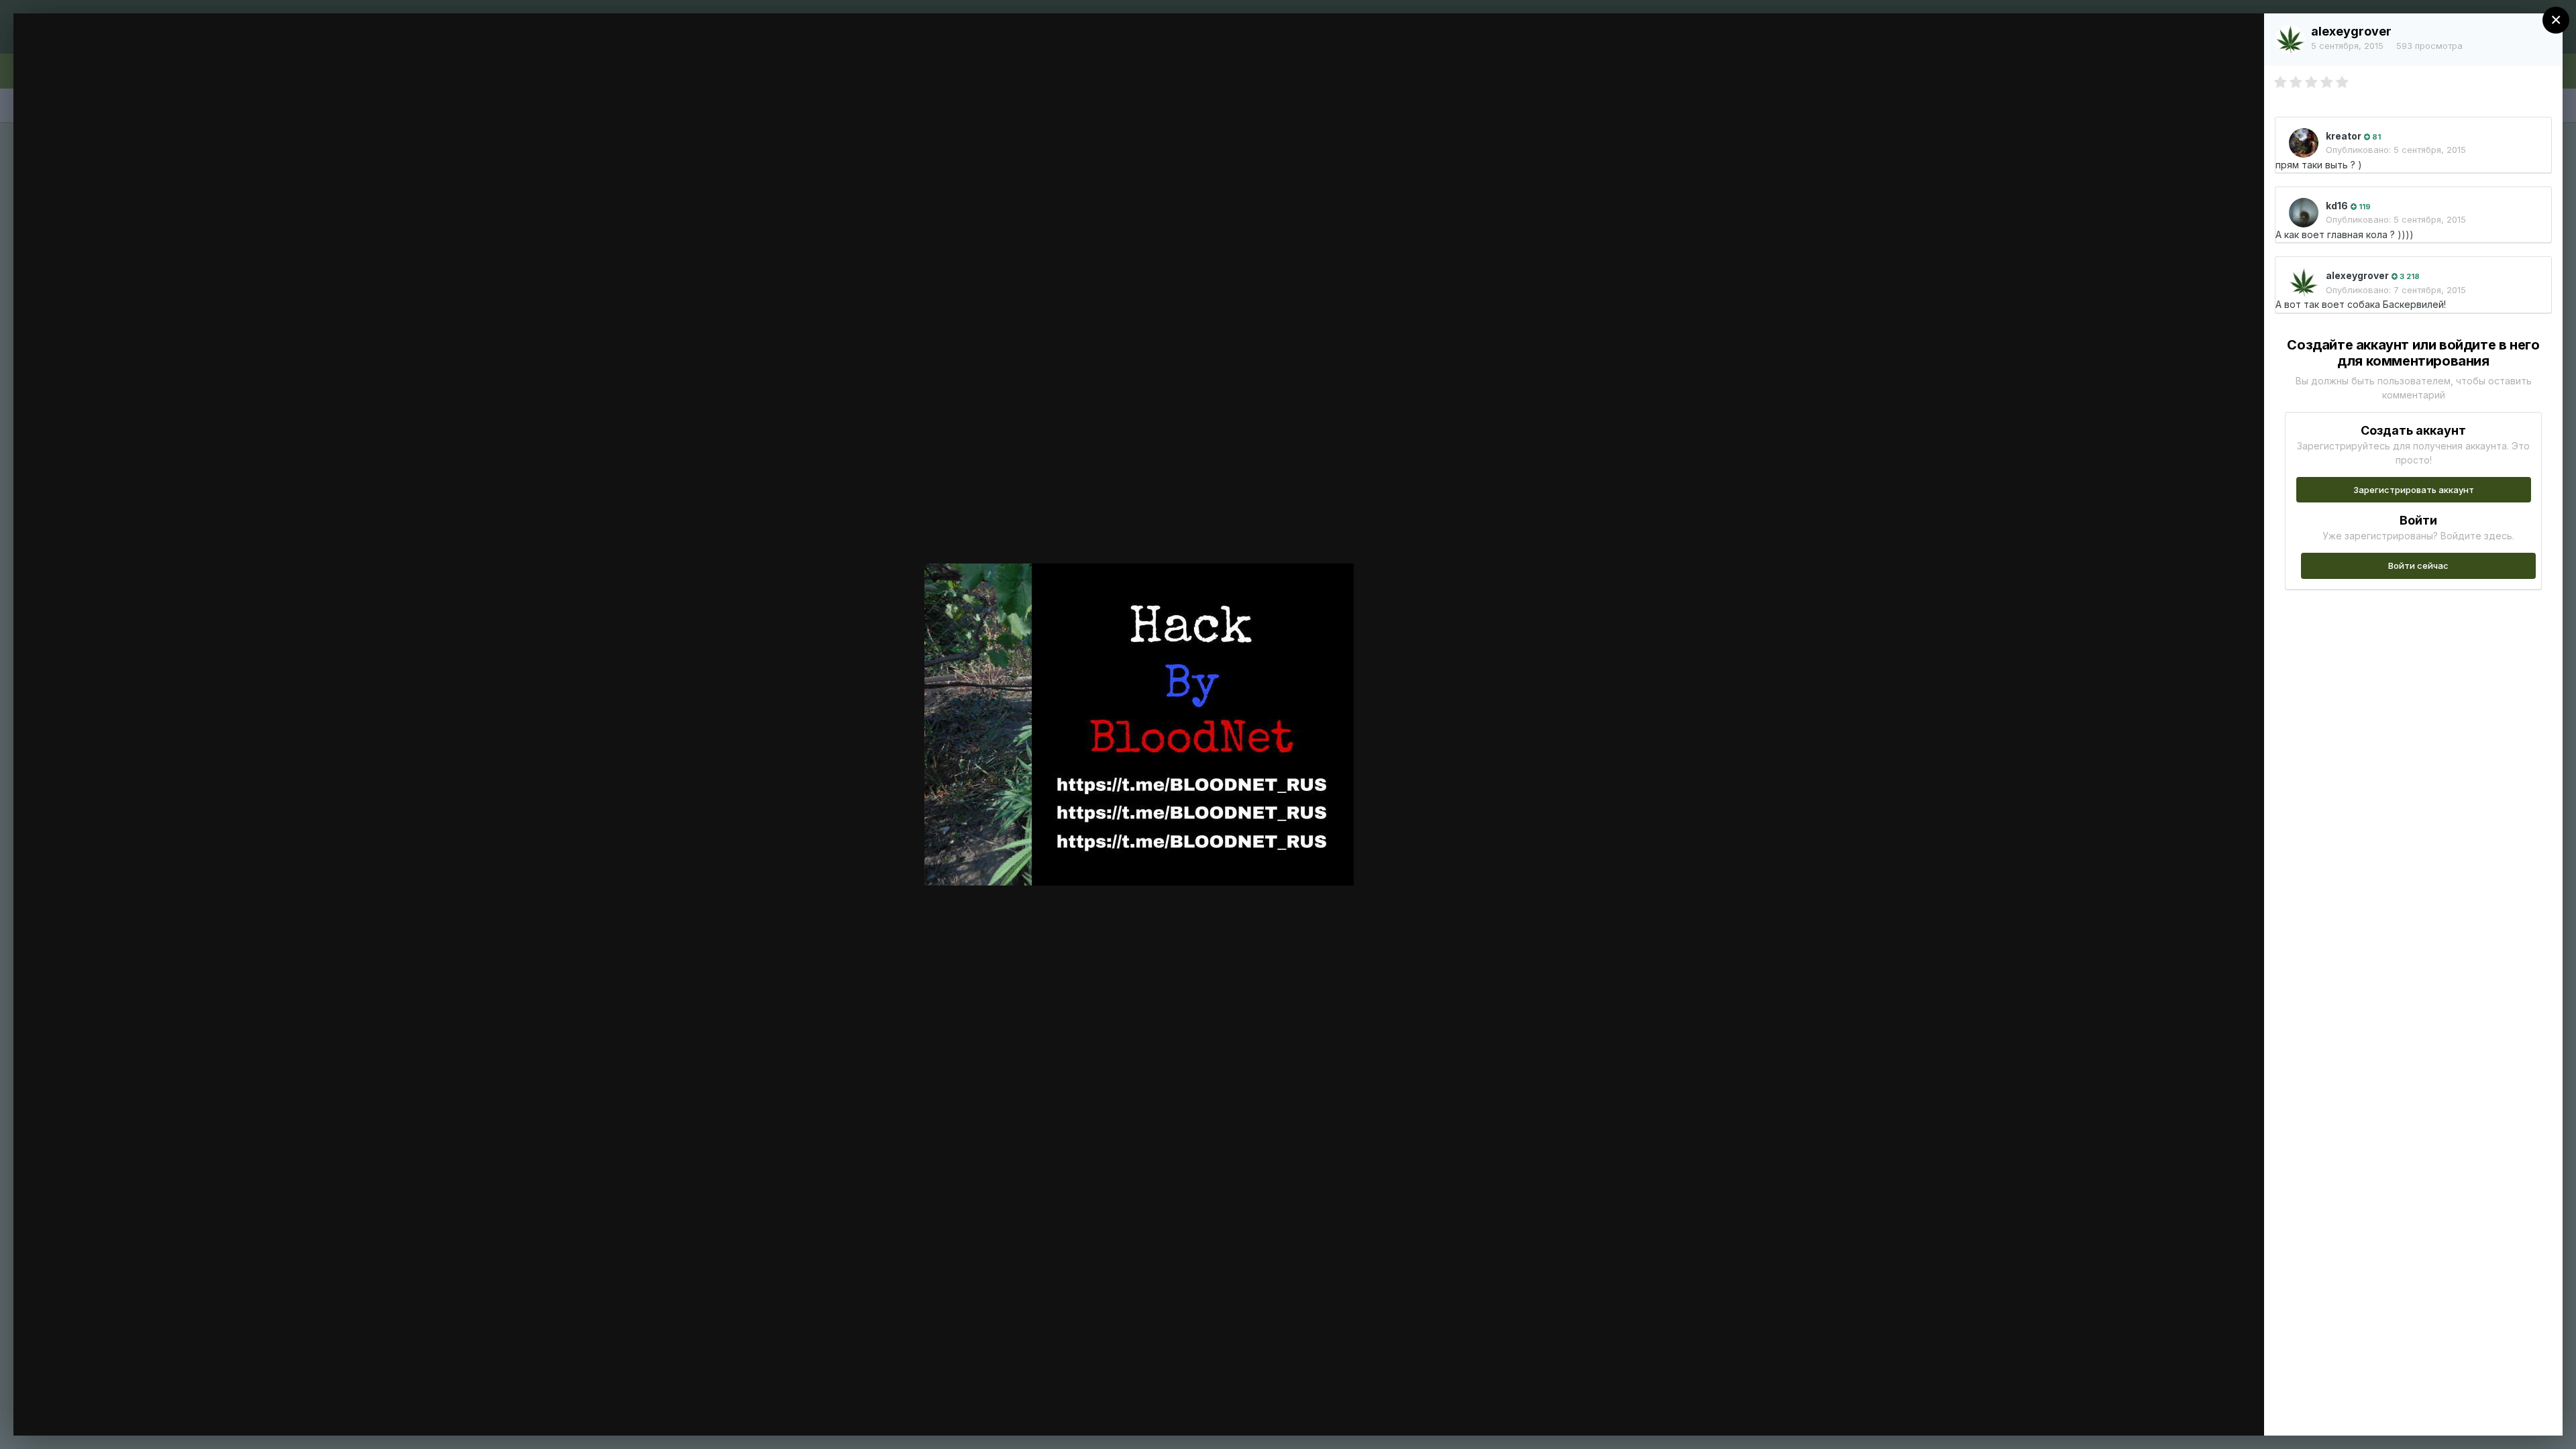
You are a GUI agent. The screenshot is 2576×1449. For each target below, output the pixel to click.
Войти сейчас (2418, 566)
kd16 (2337, 206)
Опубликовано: (2396, 150)
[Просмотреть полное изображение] (2241, 38)
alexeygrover (2351, 31)
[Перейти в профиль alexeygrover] (2290, 40)
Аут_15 (100, 49)
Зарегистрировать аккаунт (2414, 490)
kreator (2344, 136)
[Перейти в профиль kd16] (2304, 213)
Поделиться (2205, 1411)
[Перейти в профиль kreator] (2304, 143)
